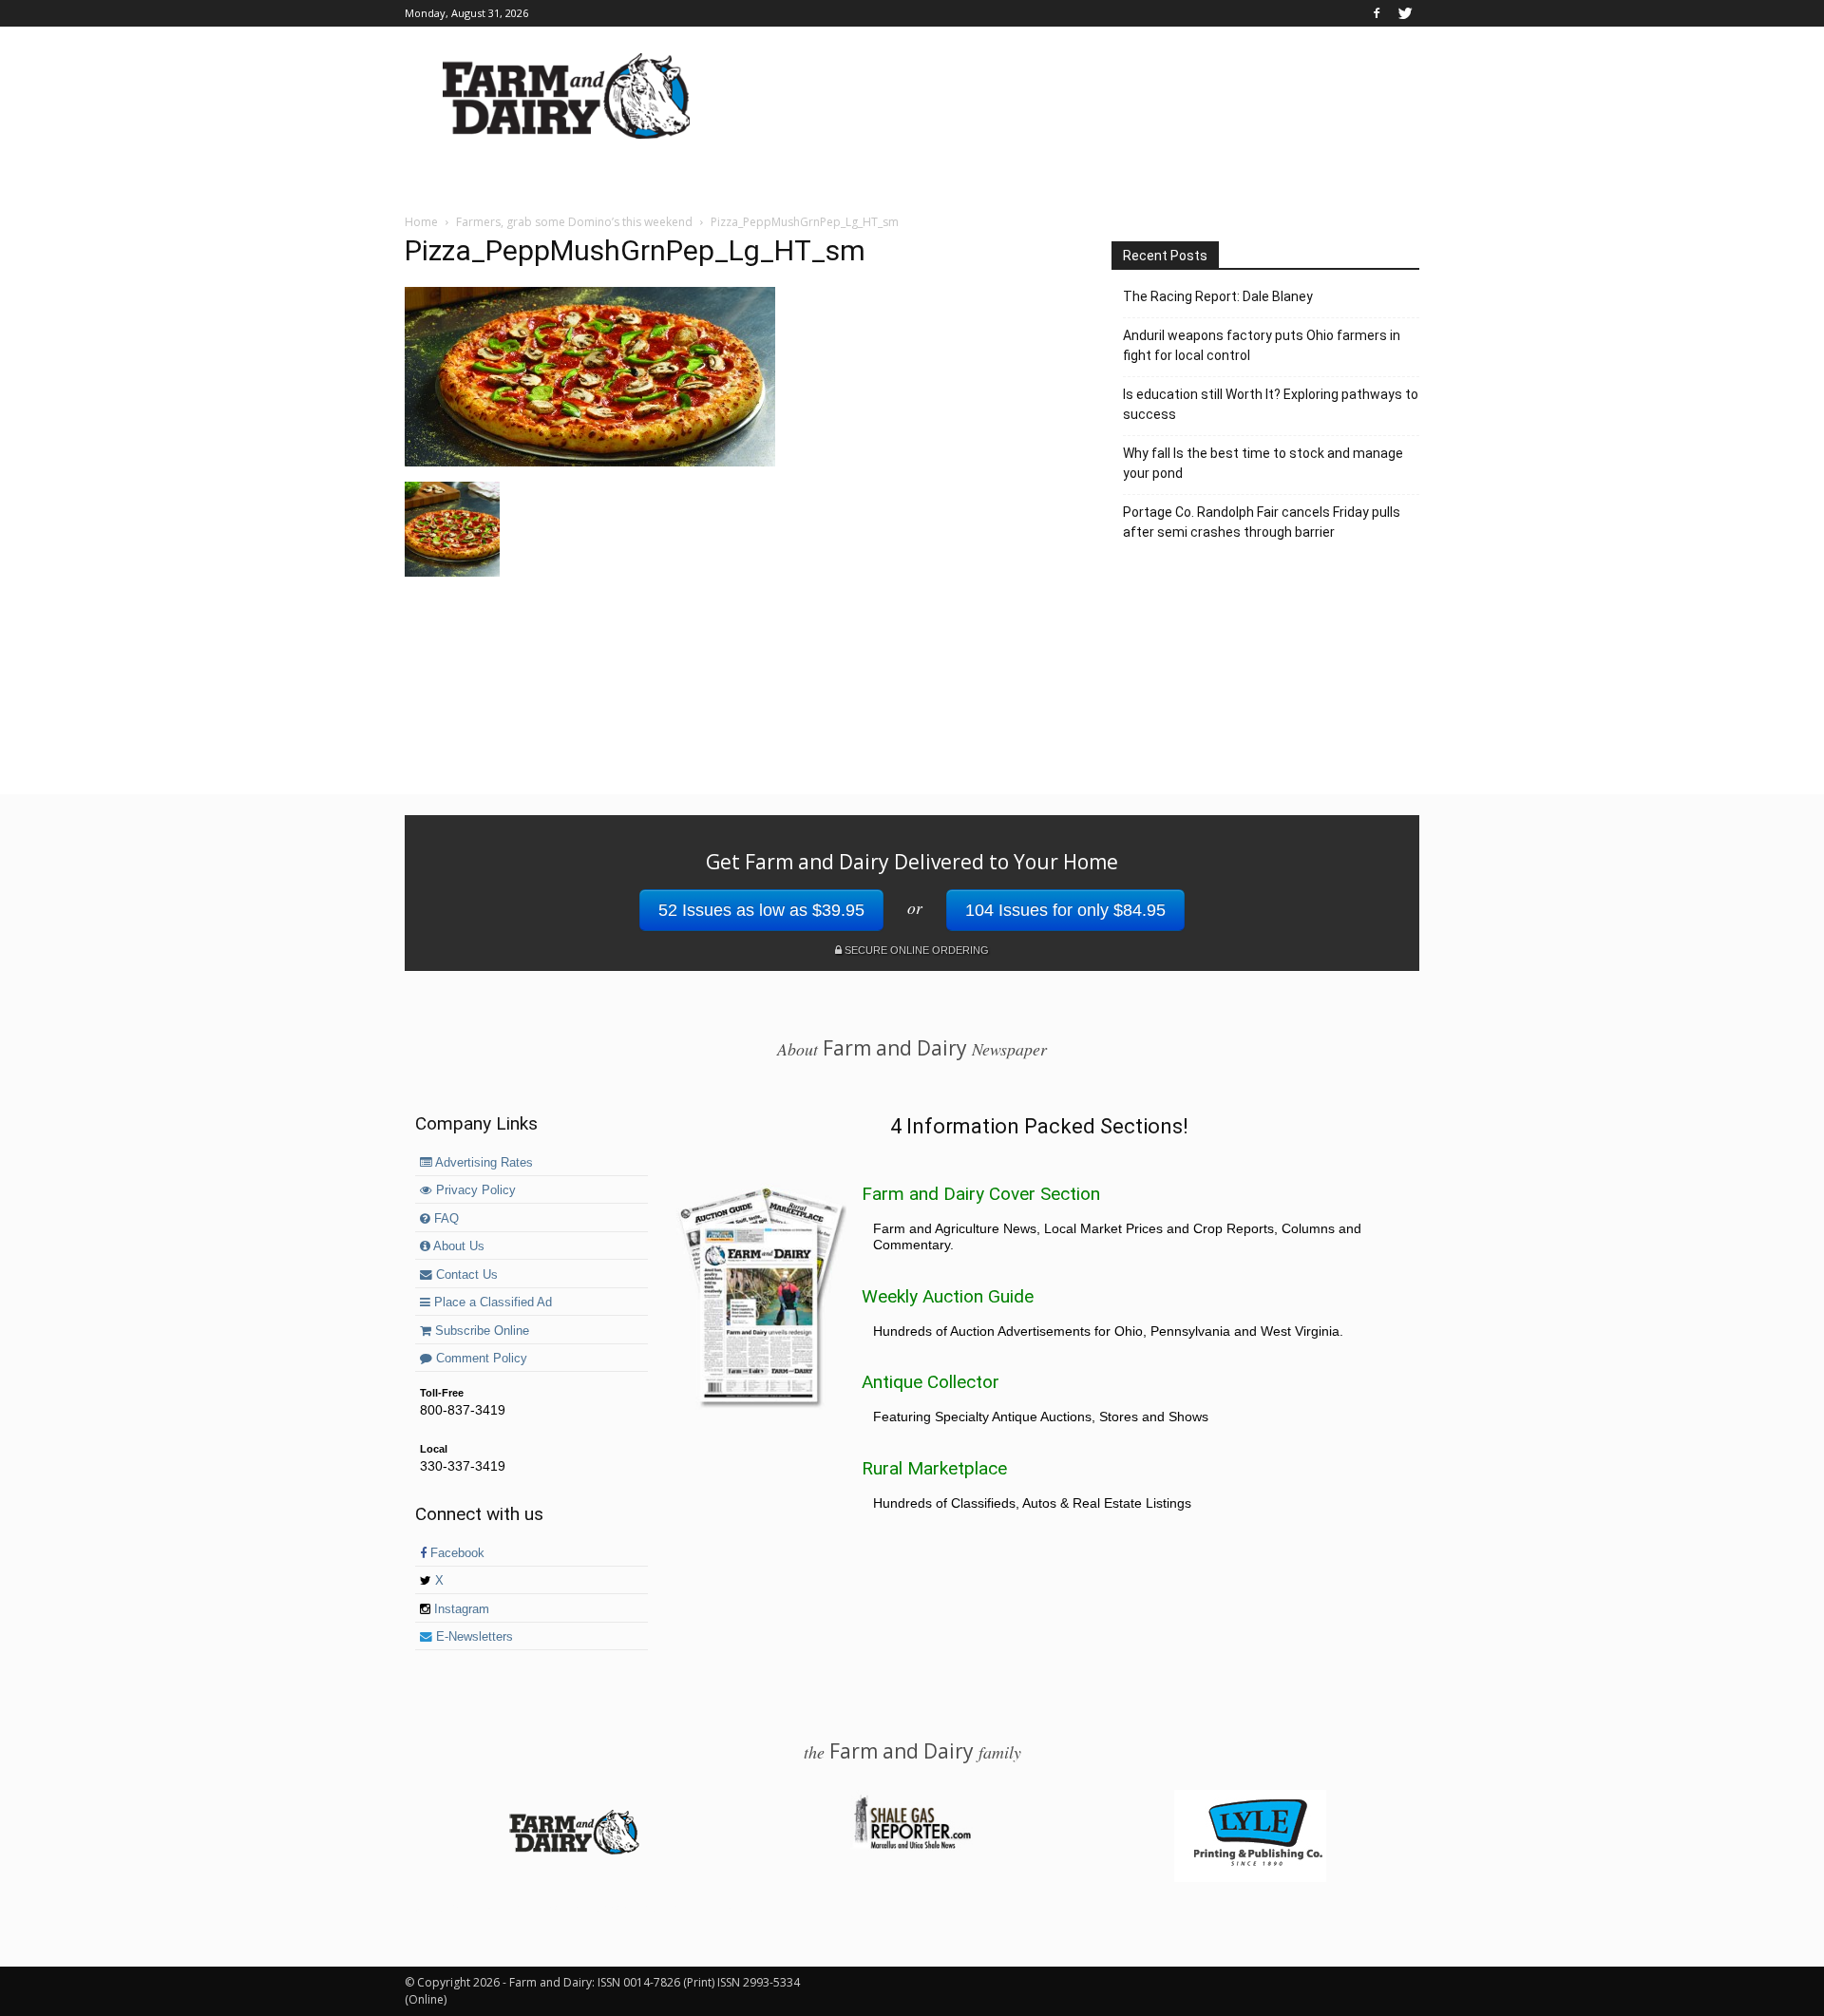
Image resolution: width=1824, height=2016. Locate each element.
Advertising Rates (483, 1163)
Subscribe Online (480, 1331)
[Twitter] (1405, 13)
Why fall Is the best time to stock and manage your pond (1263, 463)
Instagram (460, 1609)
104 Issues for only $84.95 (1065, 910)
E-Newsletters (473, 1637)
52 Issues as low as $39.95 (761, 910)
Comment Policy (480, 1359)
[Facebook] (1377, 13)
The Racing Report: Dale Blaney (1218, 296)
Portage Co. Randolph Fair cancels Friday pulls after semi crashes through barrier (1262, 522)
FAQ (445, 1219)
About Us (457, 1246)
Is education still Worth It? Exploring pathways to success (1271, 404)
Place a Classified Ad (491, 1303)
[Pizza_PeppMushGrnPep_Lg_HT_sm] (590, 462)
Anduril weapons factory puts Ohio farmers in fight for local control (1262, 345)
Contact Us (465, 1275)
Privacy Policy (474, 1190)
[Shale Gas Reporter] (912, 1846)
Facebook (456, 1553)
